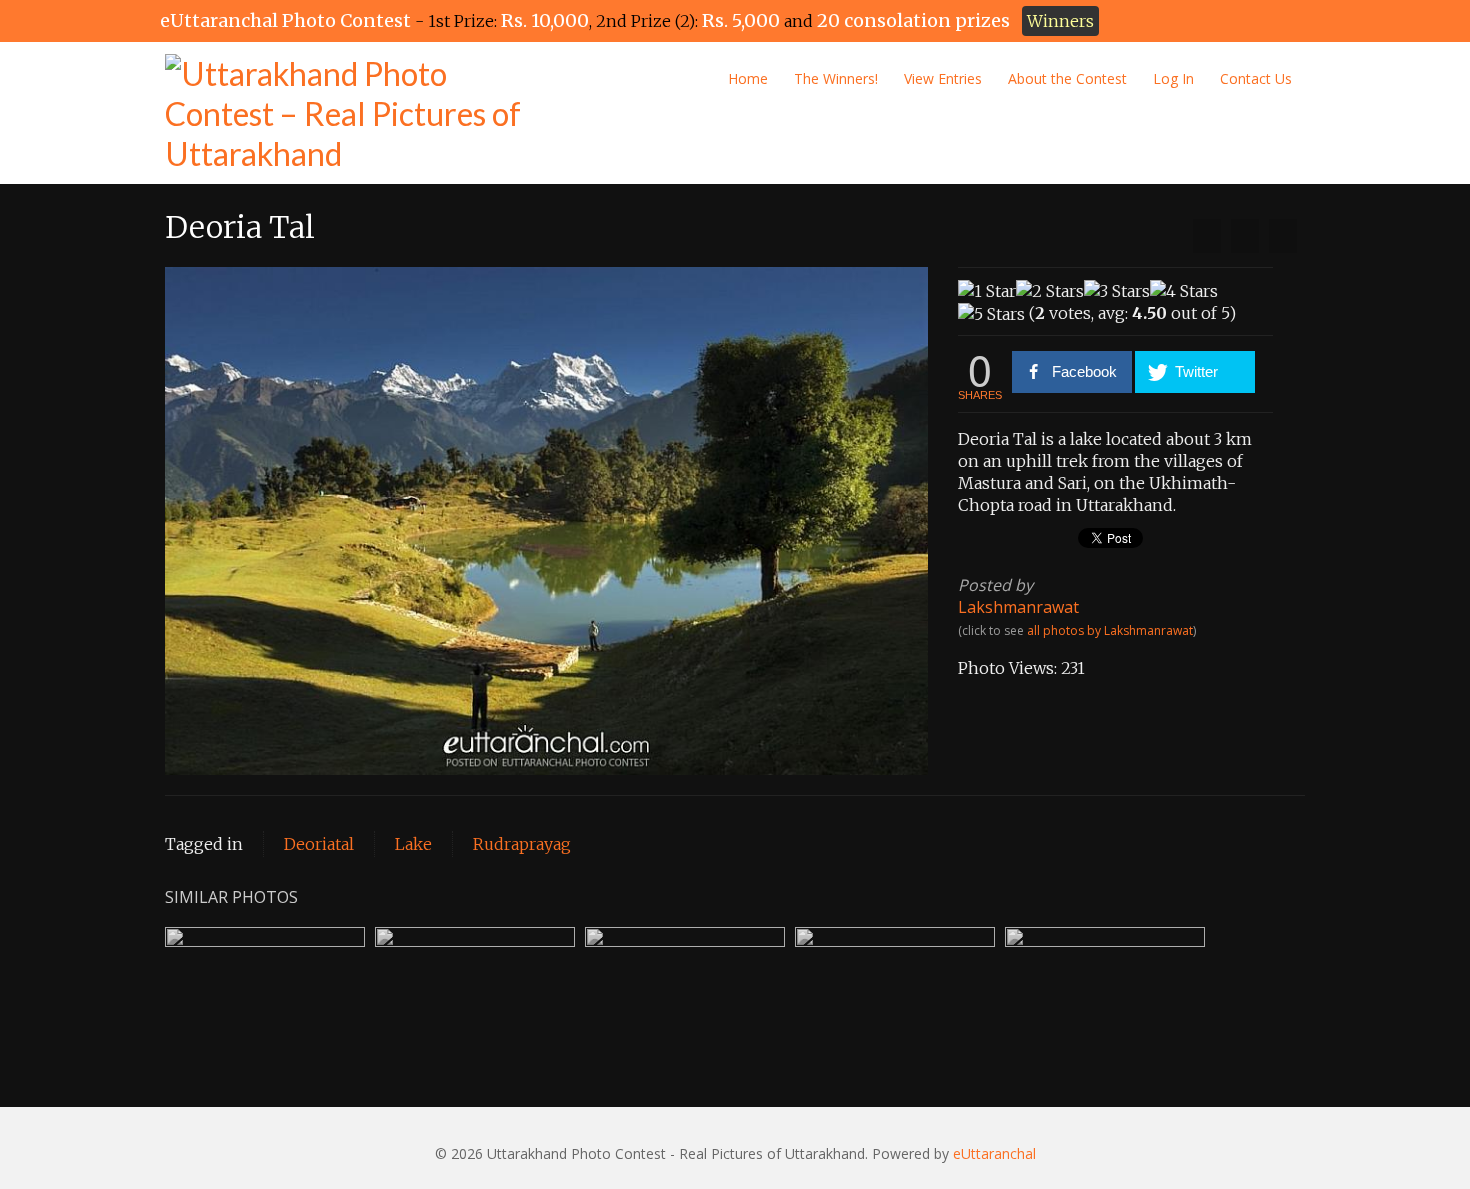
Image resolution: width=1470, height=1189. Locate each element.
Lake (413, 844)
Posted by (995, 585)
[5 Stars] (991, 314)
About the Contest (1067, 78)
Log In (1173, 78)
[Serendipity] (1207, 236)
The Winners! (836, 78)
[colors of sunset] (1283, 236)
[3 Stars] (1117, 291)
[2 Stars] (1050, 291)
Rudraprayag (522, 844)
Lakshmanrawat (1018, 607)
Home (748, 78)
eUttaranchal (994, 1153)
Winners (1060, 21)
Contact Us (1256, 78)
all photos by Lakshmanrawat (1110, 630)
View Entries (943, 78)
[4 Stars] (1184, 291)
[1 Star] (987, 291)
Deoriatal (319, 844)
